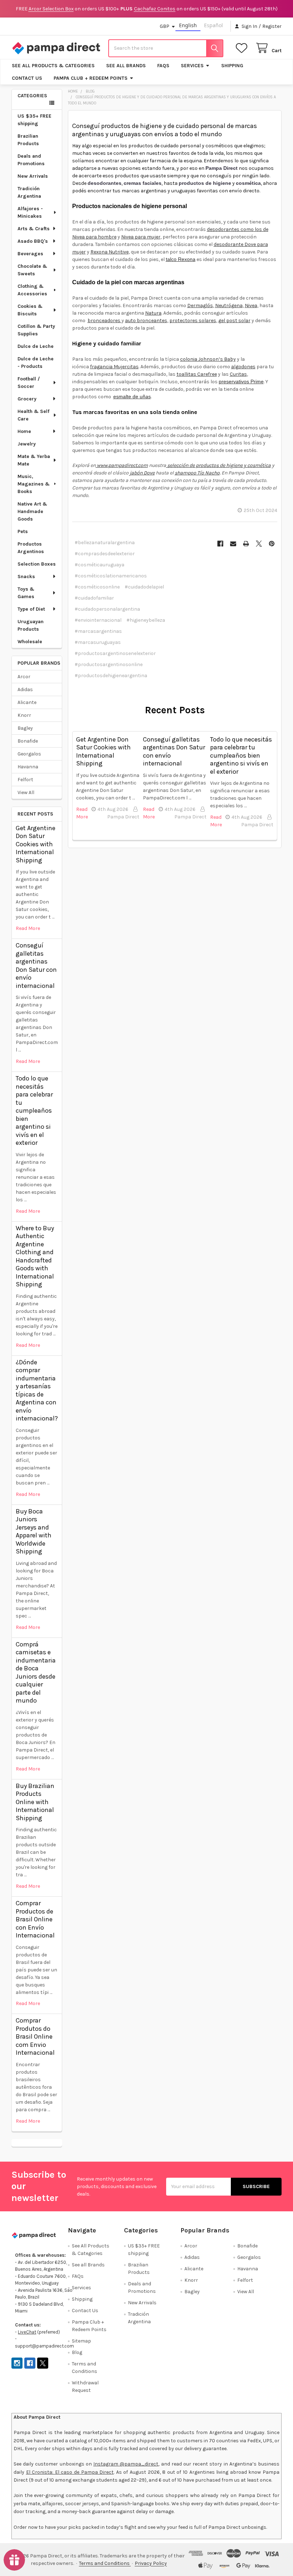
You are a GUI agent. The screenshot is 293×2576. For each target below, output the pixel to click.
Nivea (251, 306)
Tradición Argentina (29, 192)
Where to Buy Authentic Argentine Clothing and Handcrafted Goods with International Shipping (35, 1256)
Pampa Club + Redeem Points (91, 78)
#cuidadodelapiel (144, 587)
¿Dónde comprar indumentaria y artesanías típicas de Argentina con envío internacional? (37, 1390)
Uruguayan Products (31, 625)
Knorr (24, 715)
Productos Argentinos (31, 548)
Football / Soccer (29, 383)
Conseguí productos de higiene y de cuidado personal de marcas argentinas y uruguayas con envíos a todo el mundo (165, 130)
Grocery (27, 399)
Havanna (28, 767)
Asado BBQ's (33, 241)
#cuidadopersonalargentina (107, 609)
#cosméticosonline (97, 587)
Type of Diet (31, 609)
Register (272, 26)
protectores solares (193, 321)
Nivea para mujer (141, 237)
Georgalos (29, 754)
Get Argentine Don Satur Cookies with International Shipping (36, 844)
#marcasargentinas (98, 631)
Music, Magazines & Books (34, 484)
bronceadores (105, 321)
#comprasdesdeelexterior (105, 554)
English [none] (188, 25)
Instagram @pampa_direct (126, 2464)
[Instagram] (17, 2363)
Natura (153, 313)
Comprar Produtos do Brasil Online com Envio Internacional (35, 2036)
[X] (259, 544)
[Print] (246, 544)
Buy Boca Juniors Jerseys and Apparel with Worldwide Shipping (34, 1531)
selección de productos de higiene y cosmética (218, 465)
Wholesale (30, 642)
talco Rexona (181, 259)
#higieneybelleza (146, 620)
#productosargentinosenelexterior (115, 653)
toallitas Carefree (197, 374)
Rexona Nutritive (110, 252)
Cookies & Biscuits (30, 310)
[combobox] (166, 48)
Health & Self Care (33, 415)
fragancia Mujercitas (114, 367)
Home (24, 431)
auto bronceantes (146, 321)
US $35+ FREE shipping (34, 120)
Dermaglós (200, 306)
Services (192, 66)
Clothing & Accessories (32, 290)
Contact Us (27, 78)
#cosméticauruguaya (100, 565)
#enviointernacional (98, 620)
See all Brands (126, 66)
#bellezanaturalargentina (105, 543)
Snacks (26, 577)
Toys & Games (26, 593)
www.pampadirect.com (122, 465)
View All (26, 792)
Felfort (25, 780)
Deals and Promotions (31, 160)
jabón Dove (142, 473)
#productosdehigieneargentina (111, 676)
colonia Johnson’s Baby (208, 359)
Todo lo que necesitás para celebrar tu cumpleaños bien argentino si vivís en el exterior (34, 1110)
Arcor (24, 677)
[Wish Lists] (243, 48)
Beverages (30, 254)
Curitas (238, 374)
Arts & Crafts (34, 229)
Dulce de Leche (36, 346)
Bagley (25, 728)
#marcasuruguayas (98, 642)
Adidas (25, 689)
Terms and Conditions (105, 2563)
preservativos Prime (241, 381)
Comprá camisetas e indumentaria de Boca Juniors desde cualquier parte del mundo (36, 1673)
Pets (23, 531)
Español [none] (213, 25)
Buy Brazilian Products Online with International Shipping (35, 1802)
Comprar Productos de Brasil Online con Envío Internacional (35, 1919)
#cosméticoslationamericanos (111, 576)
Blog (77, 2352)
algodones (243, 367)
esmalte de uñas (132, 397)
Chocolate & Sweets (32, 270)
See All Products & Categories (53, 66)
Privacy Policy (151, 2563)
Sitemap (81, 2341)
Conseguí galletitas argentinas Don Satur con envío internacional (36, 966)
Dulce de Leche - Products (36, 363)
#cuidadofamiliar (94, 598)
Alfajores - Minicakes (30, 212)
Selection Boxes (37, 564)
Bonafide (28, 741)
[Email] (233, 544)
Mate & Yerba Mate (34, 460)
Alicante (27, 702)
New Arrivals (33, 176)
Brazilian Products (28, 140)
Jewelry (27, 444)
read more (28, 928)
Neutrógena (229, 306)
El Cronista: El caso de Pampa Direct (70, 2472)
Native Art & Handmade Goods (32, 511)
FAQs (163, 66)
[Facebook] (220, 544)
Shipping (232, 66)
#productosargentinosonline (109, 664)
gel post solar (234, 321)
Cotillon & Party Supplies (36, 330)
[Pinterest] (272, 544)
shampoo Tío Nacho (197, 473)
